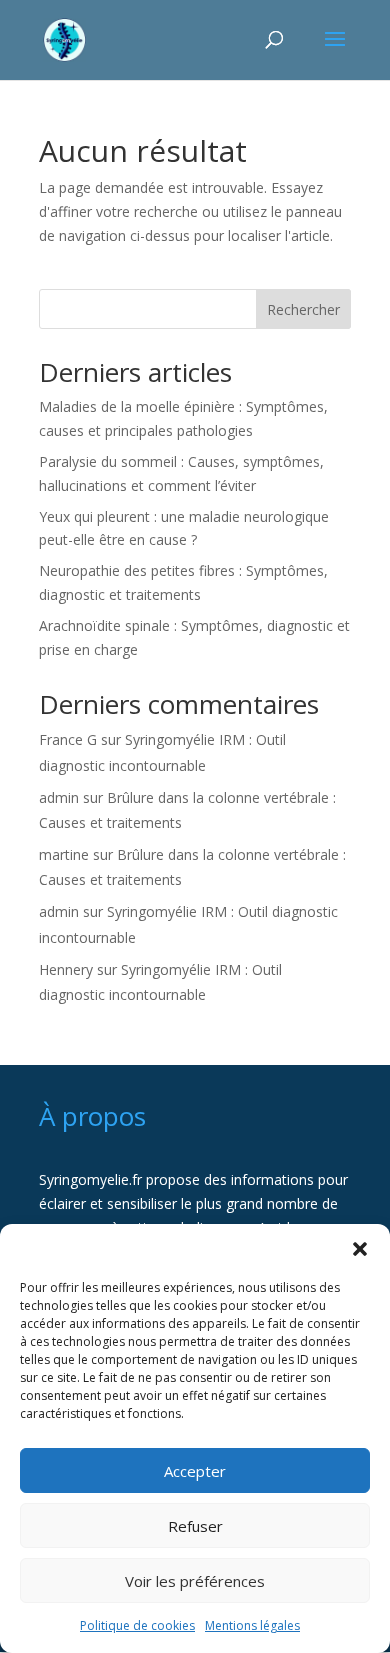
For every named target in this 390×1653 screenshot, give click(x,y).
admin (59, 797)
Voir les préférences (195, 1581)
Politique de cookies (137, 1625)
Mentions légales (252, 1625)
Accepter (195, 1471)
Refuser (195, 1526)
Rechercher (303, 309)
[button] (360, 1249)
